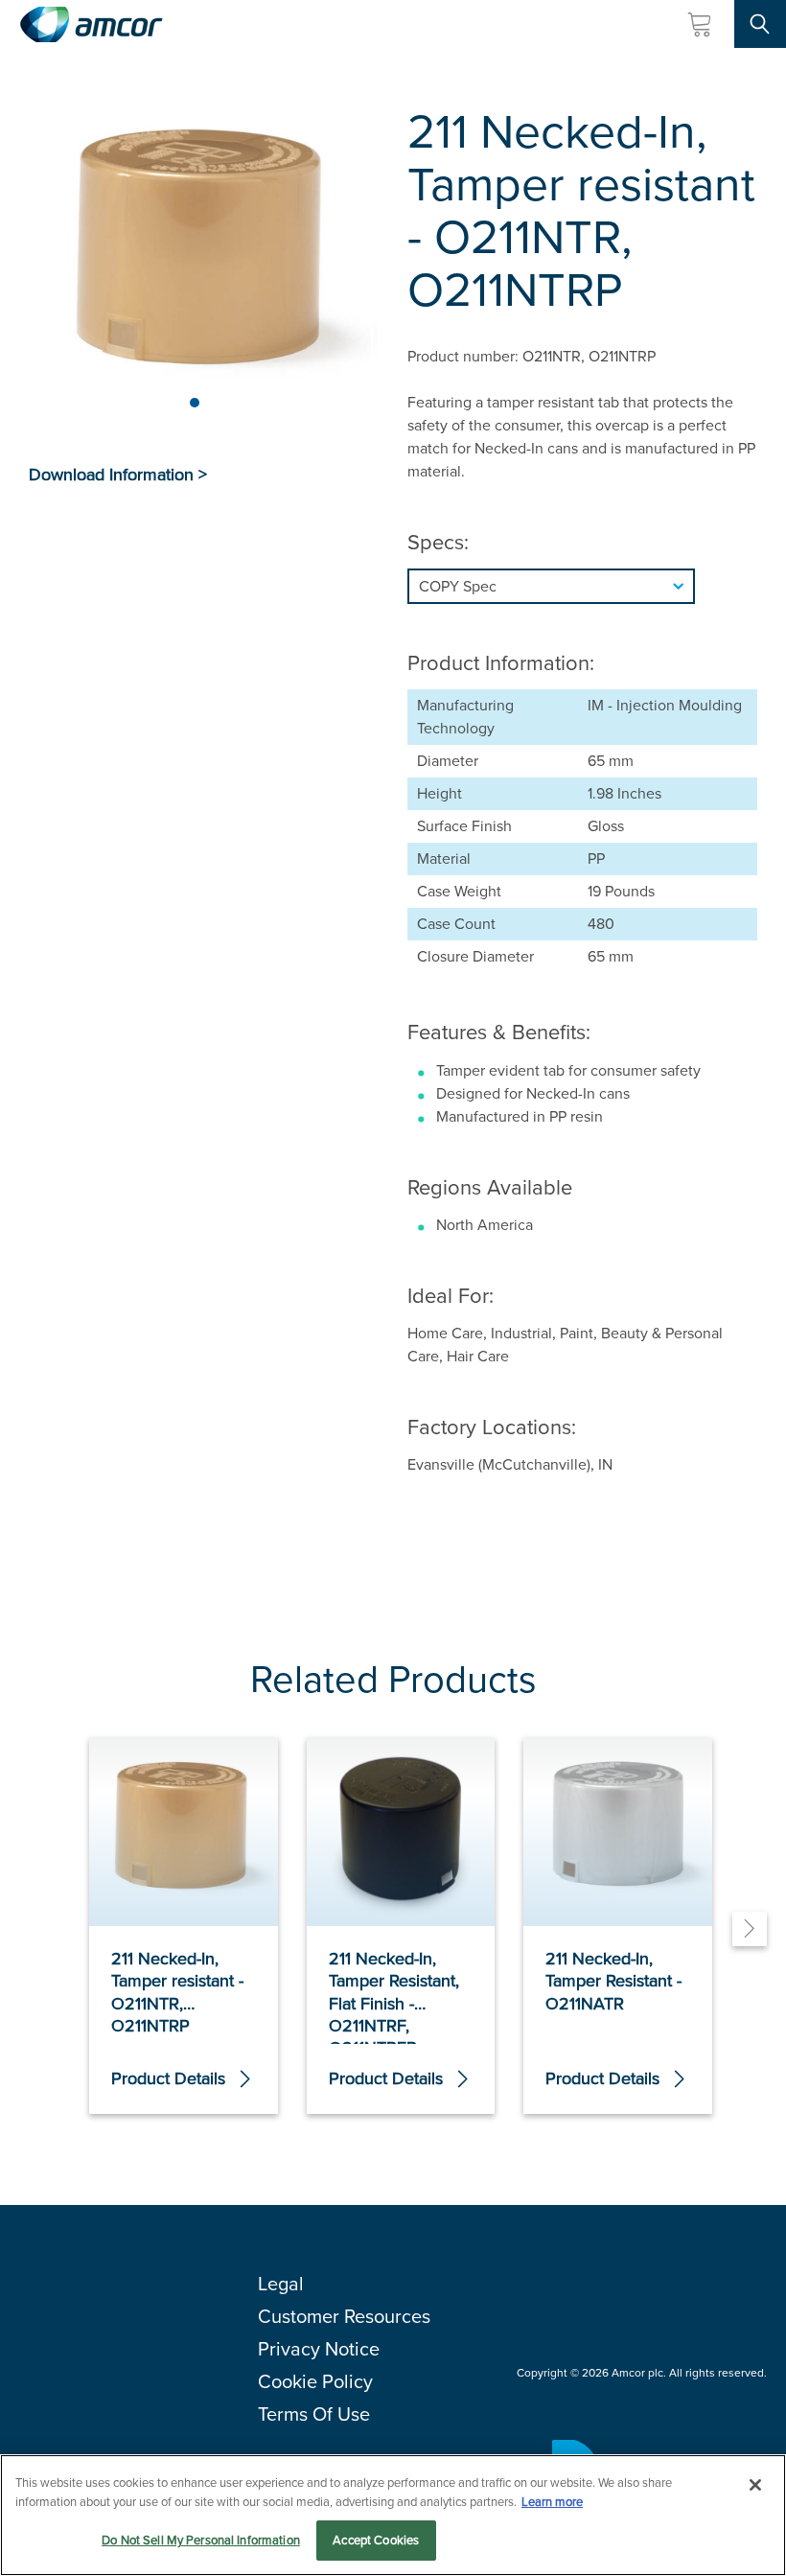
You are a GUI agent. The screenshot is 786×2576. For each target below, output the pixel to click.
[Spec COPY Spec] (582, 586)
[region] (393, 2515)
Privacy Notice (319, 2349)
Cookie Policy (315, 2381)
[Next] (750, 1929)
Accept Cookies (376, 2540)
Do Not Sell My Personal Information (201, 2540)
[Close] (755, 2485)
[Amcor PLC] (91, 24)
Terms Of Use (314, 2414)
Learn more (552, 2502)
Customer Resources (344, 2316)
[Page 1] (195, 403)
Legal (281, 2284)
